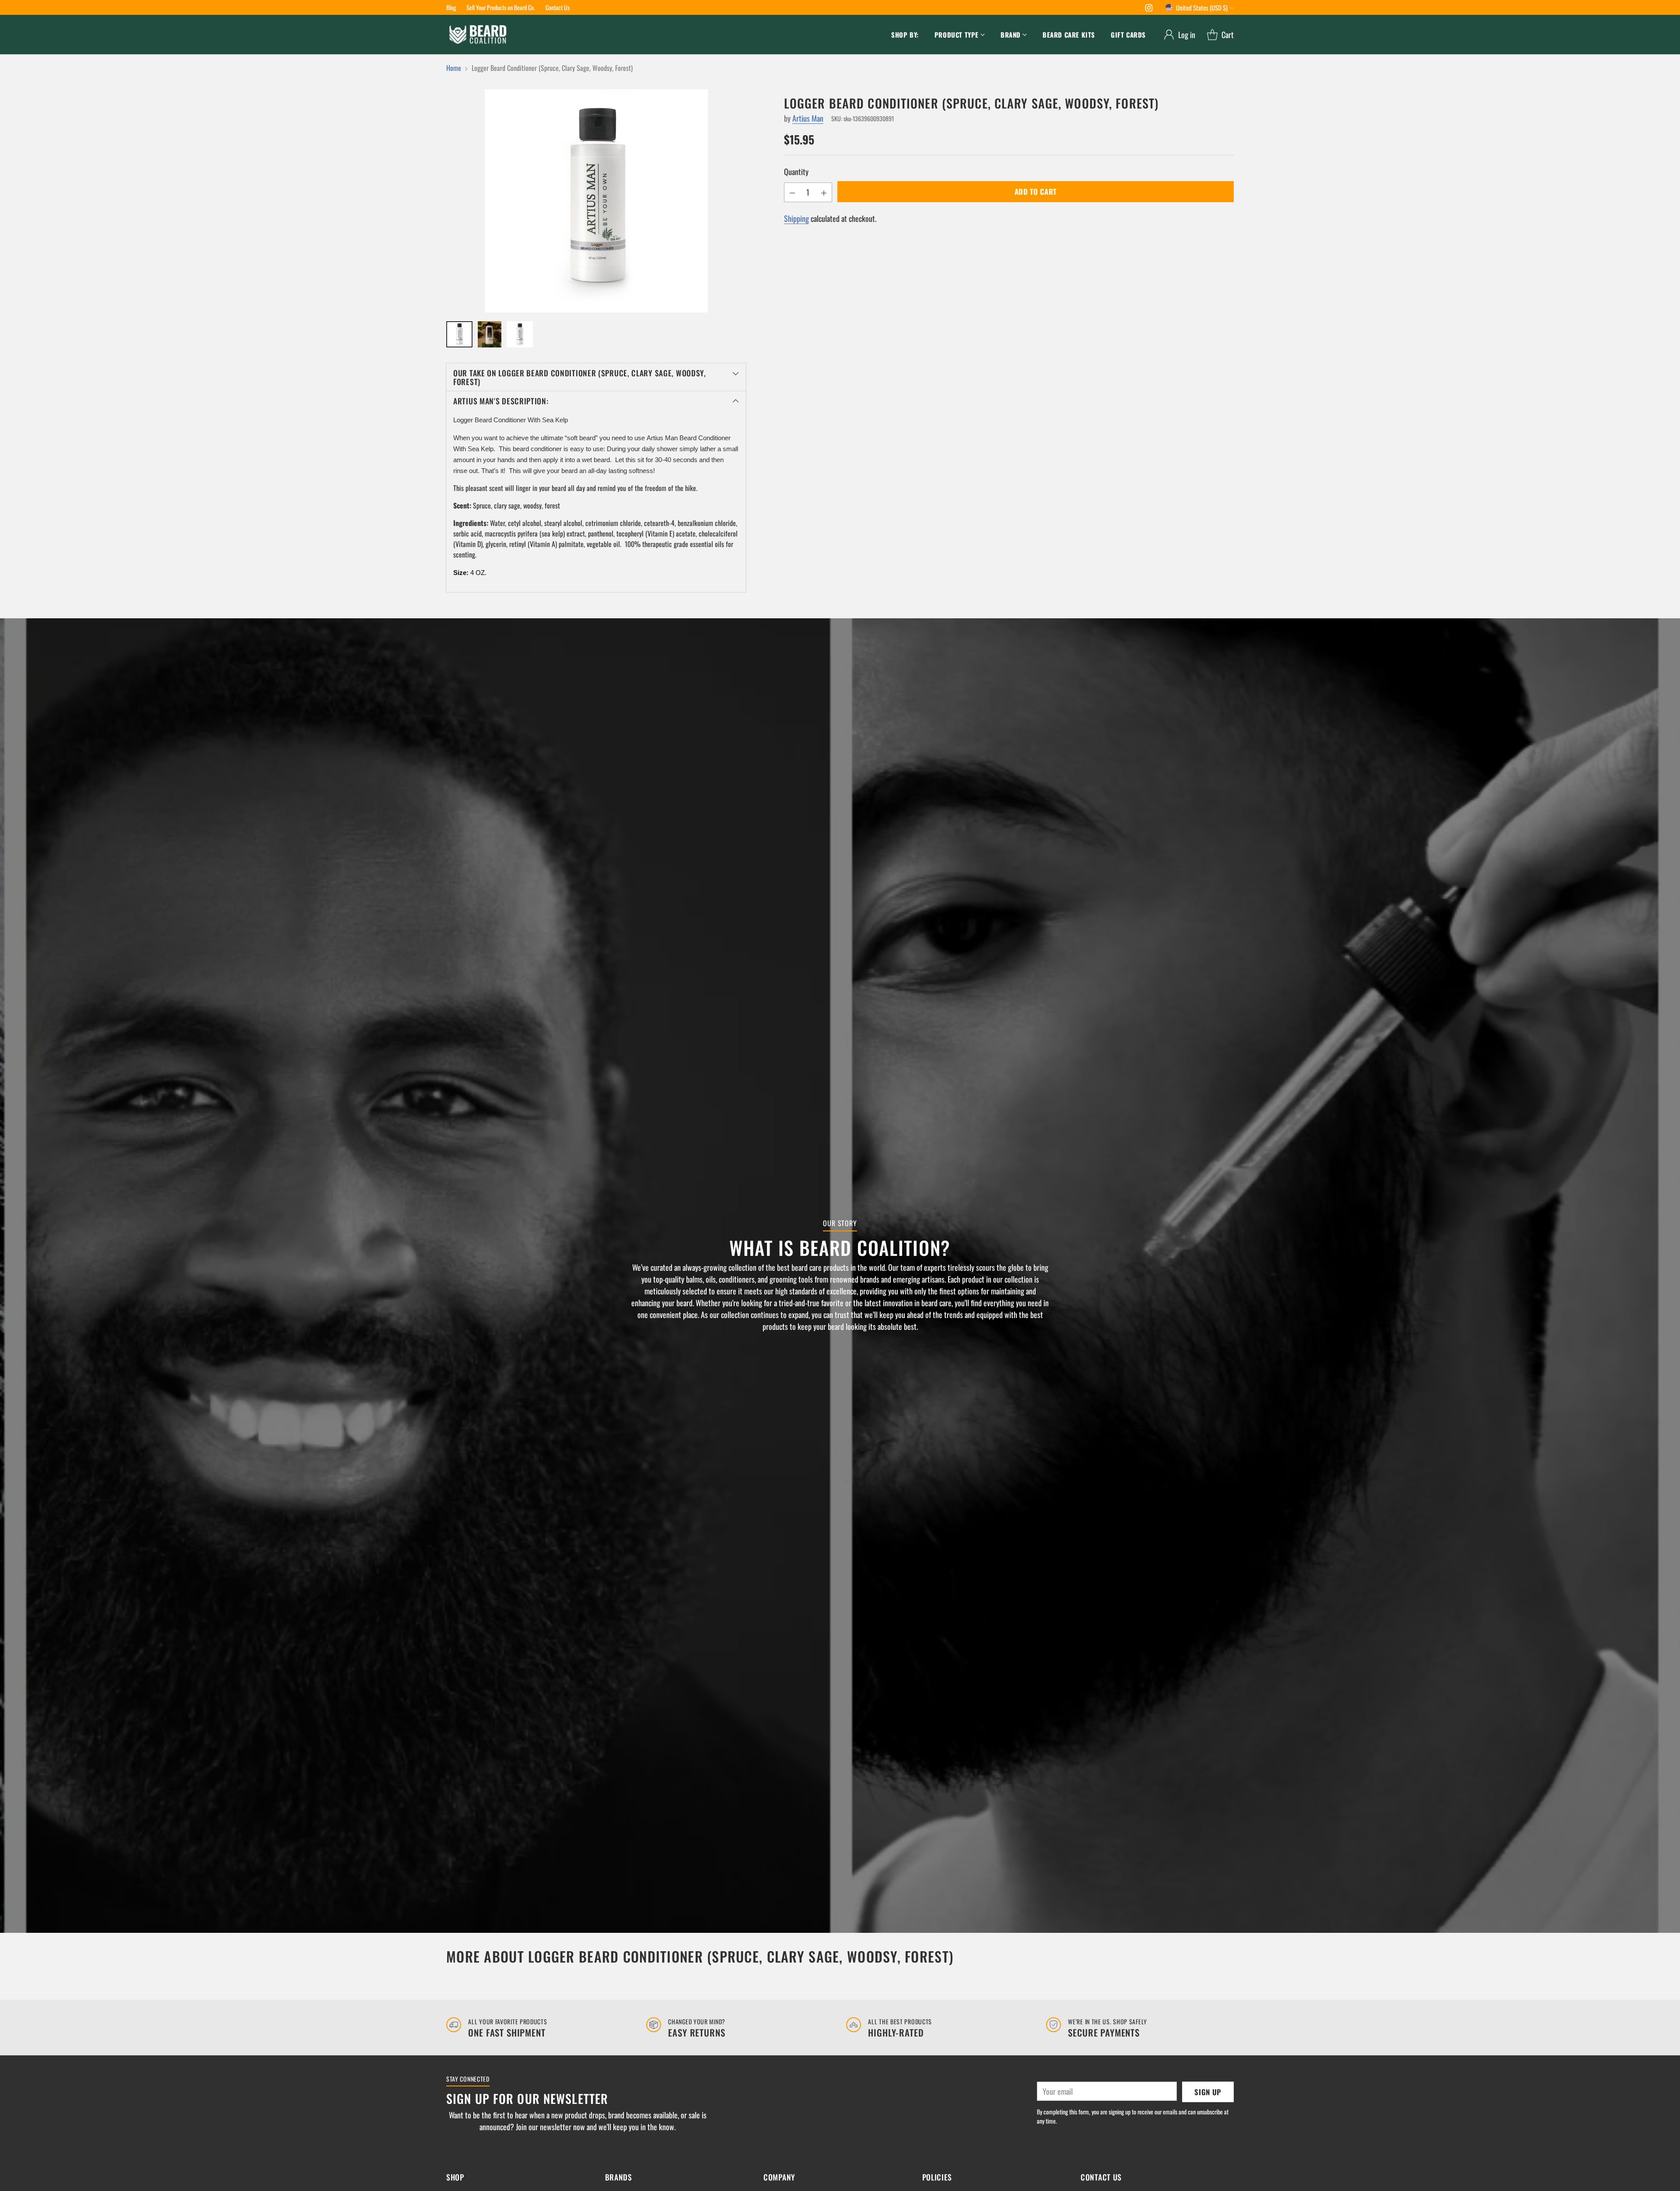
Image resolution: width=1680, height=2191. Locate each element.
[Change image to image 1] (459, 334)
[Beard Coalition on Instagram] (1149, 9)
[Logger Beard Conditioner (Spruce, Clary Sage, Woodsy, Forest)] (596, 201)
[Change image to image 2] (490, 334)
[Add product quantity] (824, 192)
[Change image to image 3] (520, 334)
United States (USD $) (1202, 7)
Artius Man (808, 118)
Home (454, 68)
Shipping (796, 218)
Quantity (796, 172)
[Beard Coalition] (478, 35)
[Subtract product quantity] (792, 192)
